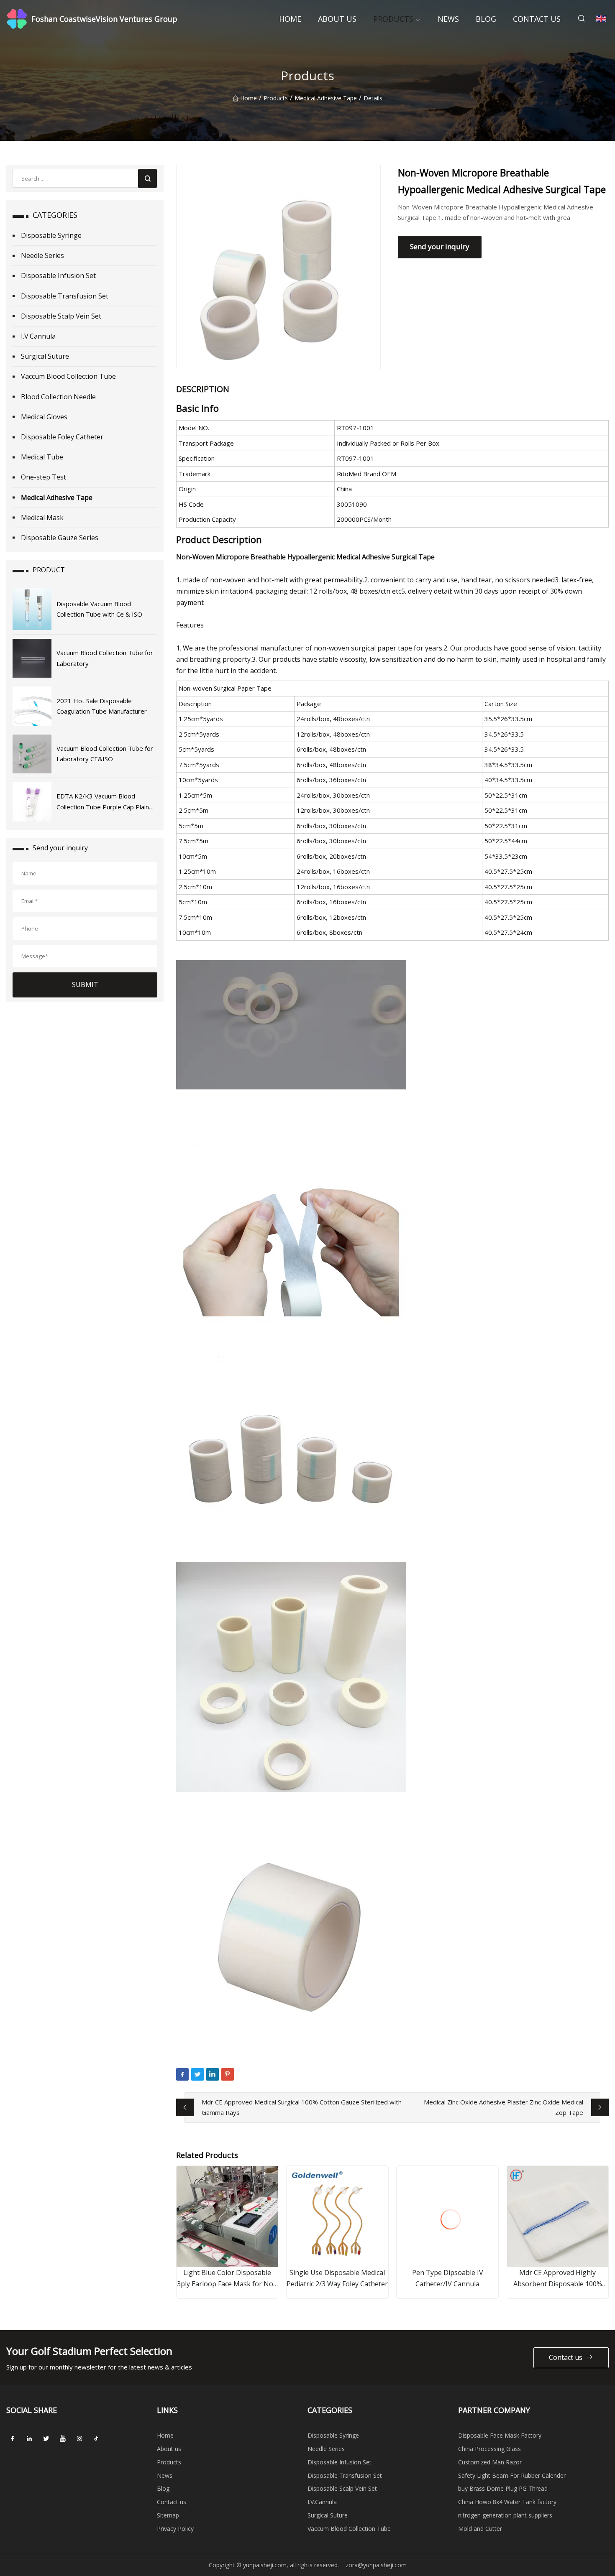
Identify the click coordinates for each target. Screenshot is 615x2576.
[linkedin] (29, 2438)
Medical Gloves (44, 417)
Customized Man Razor (490, 2462)
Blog (486, 19)
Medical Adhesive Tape (326, 98)
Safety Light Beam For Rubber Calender (512, 2475)
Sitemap (168, 2515)
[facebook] (13, 2438)
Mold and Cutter (480, 2529)
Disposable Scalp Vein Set (61, 316)
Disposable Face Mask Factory (500, 2435)
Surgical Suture (45, 356)
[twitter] (46, 2438)
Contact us (537, 19)
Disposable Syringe (51, 235)
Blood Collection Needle (58, 397)
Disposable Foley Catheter (62, 437)
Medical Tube (42, 457)
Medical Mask (42, 518)
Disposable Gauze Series (60, 538)
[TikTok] (96, 2438)
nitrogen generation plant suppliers (505, 2515)
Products (393, 19)
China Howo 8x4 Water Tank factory (507, 2502)
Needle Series (42, 255)
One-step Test (44, 477)
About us (337, 19)
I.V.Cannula (38, 336)
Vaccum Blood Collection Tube (68, 376)
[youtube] (63, 2438)
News (448, 19)
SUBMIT (85, 984)
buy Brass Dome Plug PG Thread (503, 2488)
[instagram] (79, 2438)
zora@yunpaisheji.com (376, 2565)
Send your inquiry (440, 246)
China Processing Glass (489, 2449)
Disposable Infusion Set (58, 275)
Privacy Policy (175, 2529)
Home (290, 19)
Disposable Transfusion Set (65, 296)
